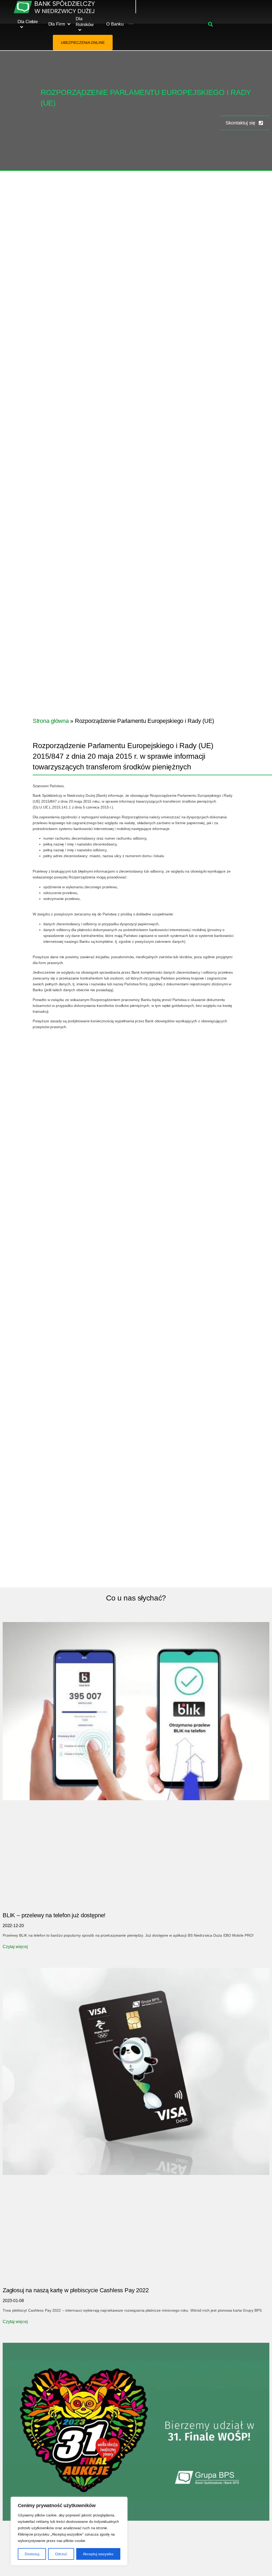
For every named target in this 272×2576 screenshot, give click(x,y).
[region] (69, 2531)
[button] (211, 24)
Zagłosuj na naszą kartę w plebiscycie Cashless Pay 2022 (76, 2290)
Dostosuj (32, 2554)
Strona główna (51, 721)
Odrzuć (61, 2554)
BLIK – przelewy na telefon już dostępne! (54, 1915)
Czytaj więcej (15, 1947)
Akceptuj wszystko (98, 2554)
